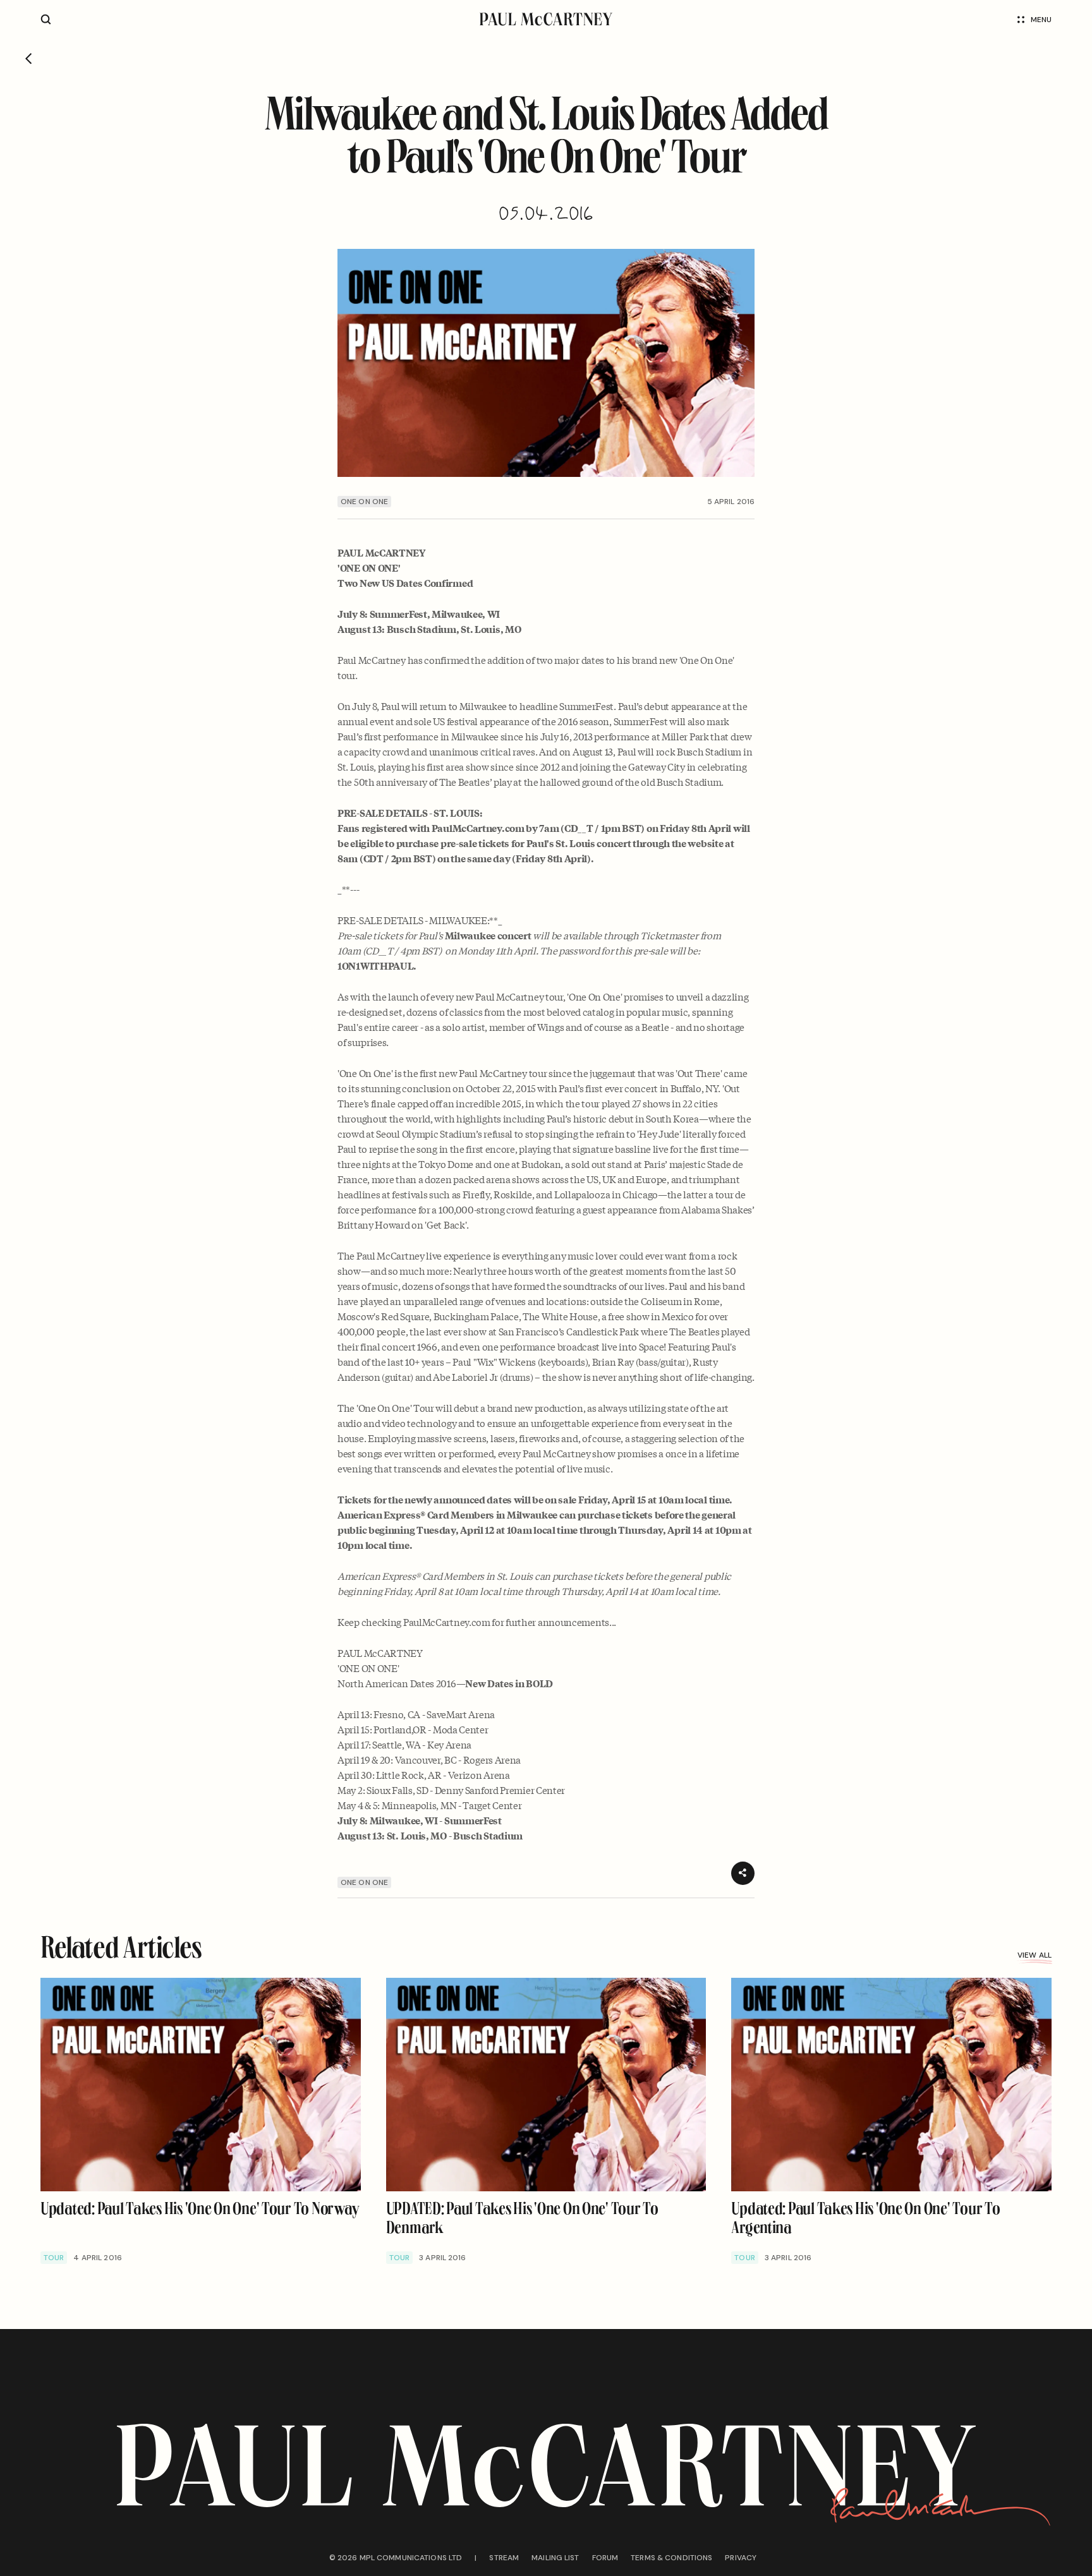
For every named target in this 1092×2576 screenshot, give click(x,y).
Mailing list (555, 2558)
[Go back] (29, 59)
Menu (1041, 20)
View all (1034, 1955)
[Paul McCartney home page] (546, 19)
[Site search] (46, 19)
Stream (504, 2558)
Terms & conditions (671, 2558)
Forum (605, 2558)
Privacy (741, 2558)
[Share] (743, 1873)
